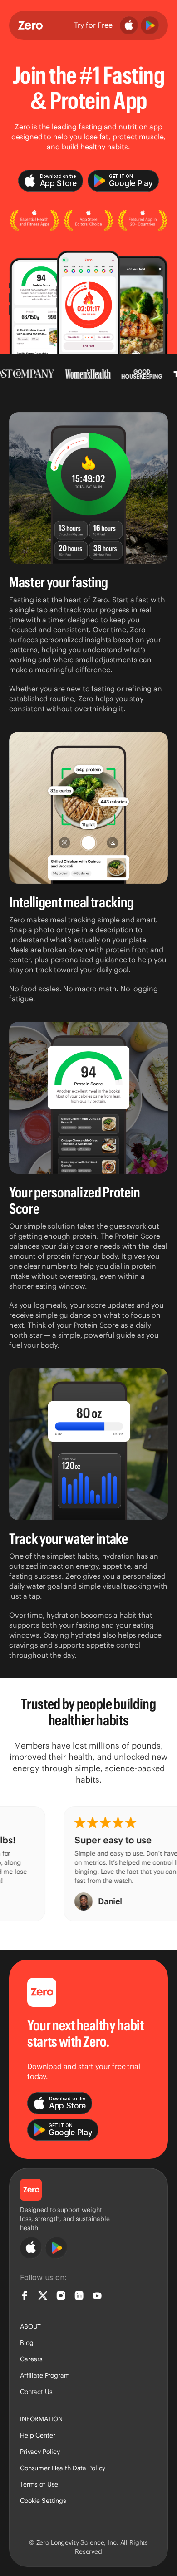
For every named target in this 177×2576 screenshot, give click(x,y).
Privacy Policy (40, 2452)
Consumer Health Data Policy (63, 2468)
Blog (27, 2343)
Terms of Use (39, 2484)
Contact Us (36, 2392)
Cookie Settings (43, 2501)
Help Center (37, 2435)
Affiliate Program (45, 2375)
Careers (31, 2359)
